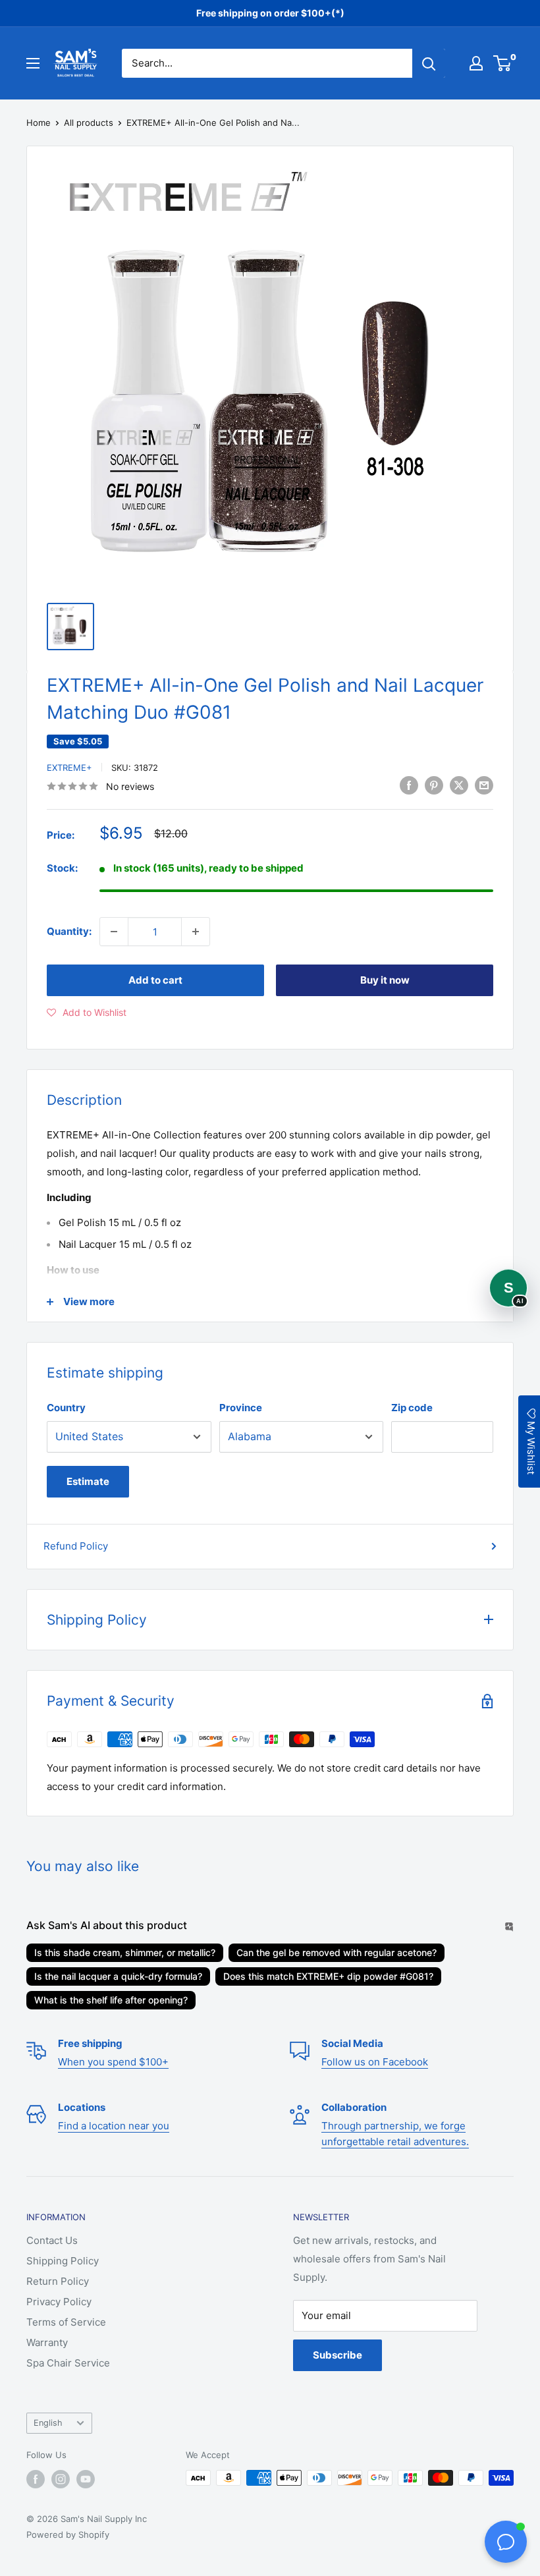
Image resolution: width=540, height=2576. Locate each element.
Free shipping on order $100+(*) (270, 13)
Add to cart (155, 980)
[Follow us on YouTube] (86, 2479)
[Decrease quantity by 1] (114, 932)
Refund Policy (76, 1546)
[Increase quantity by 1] (196, 932)
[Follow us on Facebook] (36, 2479)
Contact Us (52, 2240)
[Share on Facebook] (409, 785)
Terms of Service (66, 2322)
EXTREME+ (69, 768)
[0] (503, 63)
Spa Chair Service (68, 2363)
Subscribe (337, 2355)
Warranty (47, 2342)
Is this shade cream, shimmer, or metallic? (125, 1952)
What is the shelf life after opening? (111, 2000)
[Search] (429, 63)
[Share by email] (484, 785)
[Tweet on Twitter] (459, 785)
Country (66, 1408)
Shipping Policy (63, 2261)
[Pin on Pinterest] (434, 785)
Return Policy (58, 2281)
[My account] (476, 63)
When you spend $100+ (113, 2062)
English (48, 2423)
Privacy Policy (59, 2302)
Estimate (88, 1481)
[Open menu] (33, 63)
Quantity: (69, 931)
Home (39, 123)
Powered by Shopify (68, 2534)
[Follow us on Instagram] (61, 2479)
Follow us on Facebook (375, 2062)
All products (89, 123)
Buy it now (385, 980)
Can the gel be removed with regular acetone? (337, 1952)
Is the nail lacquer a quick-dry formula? (118, 1976)
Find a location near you (114, 2126)
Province (241, 1408)
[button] (87, 1013)
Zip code (412, 1408)
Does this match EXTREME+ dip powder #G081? (328, 1976)
